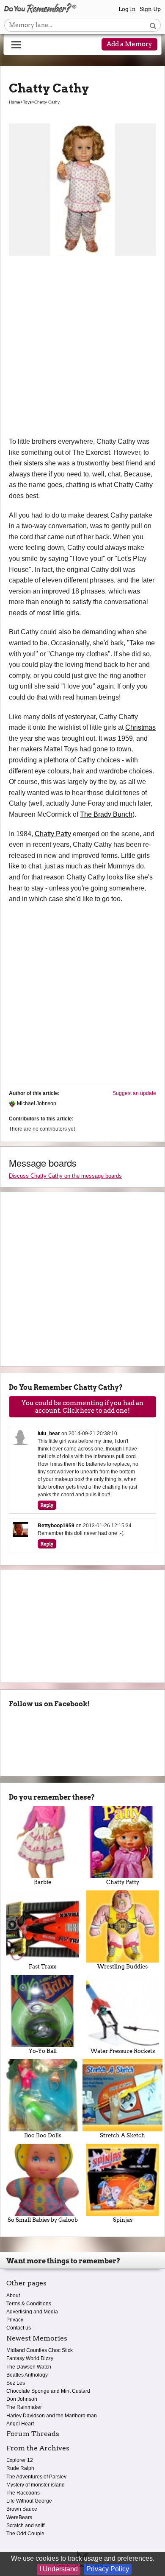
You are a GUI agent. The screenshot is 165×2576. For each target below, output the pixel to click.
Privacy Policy (108, 2569)
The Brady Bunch (106, 814)
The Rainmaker (24, 2407)
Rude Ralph (20, 2468)
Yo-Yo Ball (43, 2051)
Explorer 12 (20, 2460)
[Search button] (153, 25)
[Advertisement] (82, 349)
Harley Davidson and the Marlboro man (52, 2416)
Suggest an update (134, 1093)
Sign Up (150, 9)
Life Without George (29, 2501)
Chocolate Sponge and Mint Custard (48, 2391)
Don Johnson (22, 2399)
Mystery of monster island (36, 2485)
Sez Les (16, 2383)
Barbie (43, 1882)
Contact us (19, 2328)
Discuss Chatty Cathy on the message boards (65, 1176)
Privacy (15, 2320)
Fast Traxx (43, 1967)
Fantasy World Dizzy (30, 2358)
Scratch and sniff (25, 2526)
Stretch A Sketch (122, 2135)
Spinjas (123, 2220)
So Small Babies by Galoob (43, 2220)
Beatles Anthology (27, 2375)
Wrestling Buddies (122, 1967)
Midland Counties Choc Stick (40, 2350)
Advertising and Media (32, 2312)
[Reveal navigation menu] (16, 45)
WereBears (19, 2517)
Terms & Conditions (29, 2304)
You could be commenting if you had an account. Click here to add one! (82, 1407)
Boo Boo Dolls (43, 2135)
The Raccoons (23, 2493)
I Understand (59, 2569)
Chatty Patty (53, 834)
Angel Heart (20, 2424)
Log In (127, 9)
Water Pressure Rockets (123, 2051)
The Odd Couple (25, 2534)
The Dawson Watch (29, 2367)
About (13, 2296)
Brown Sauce (22, 2509)
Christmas (140, 727)
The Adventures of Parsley (36, 2477)
